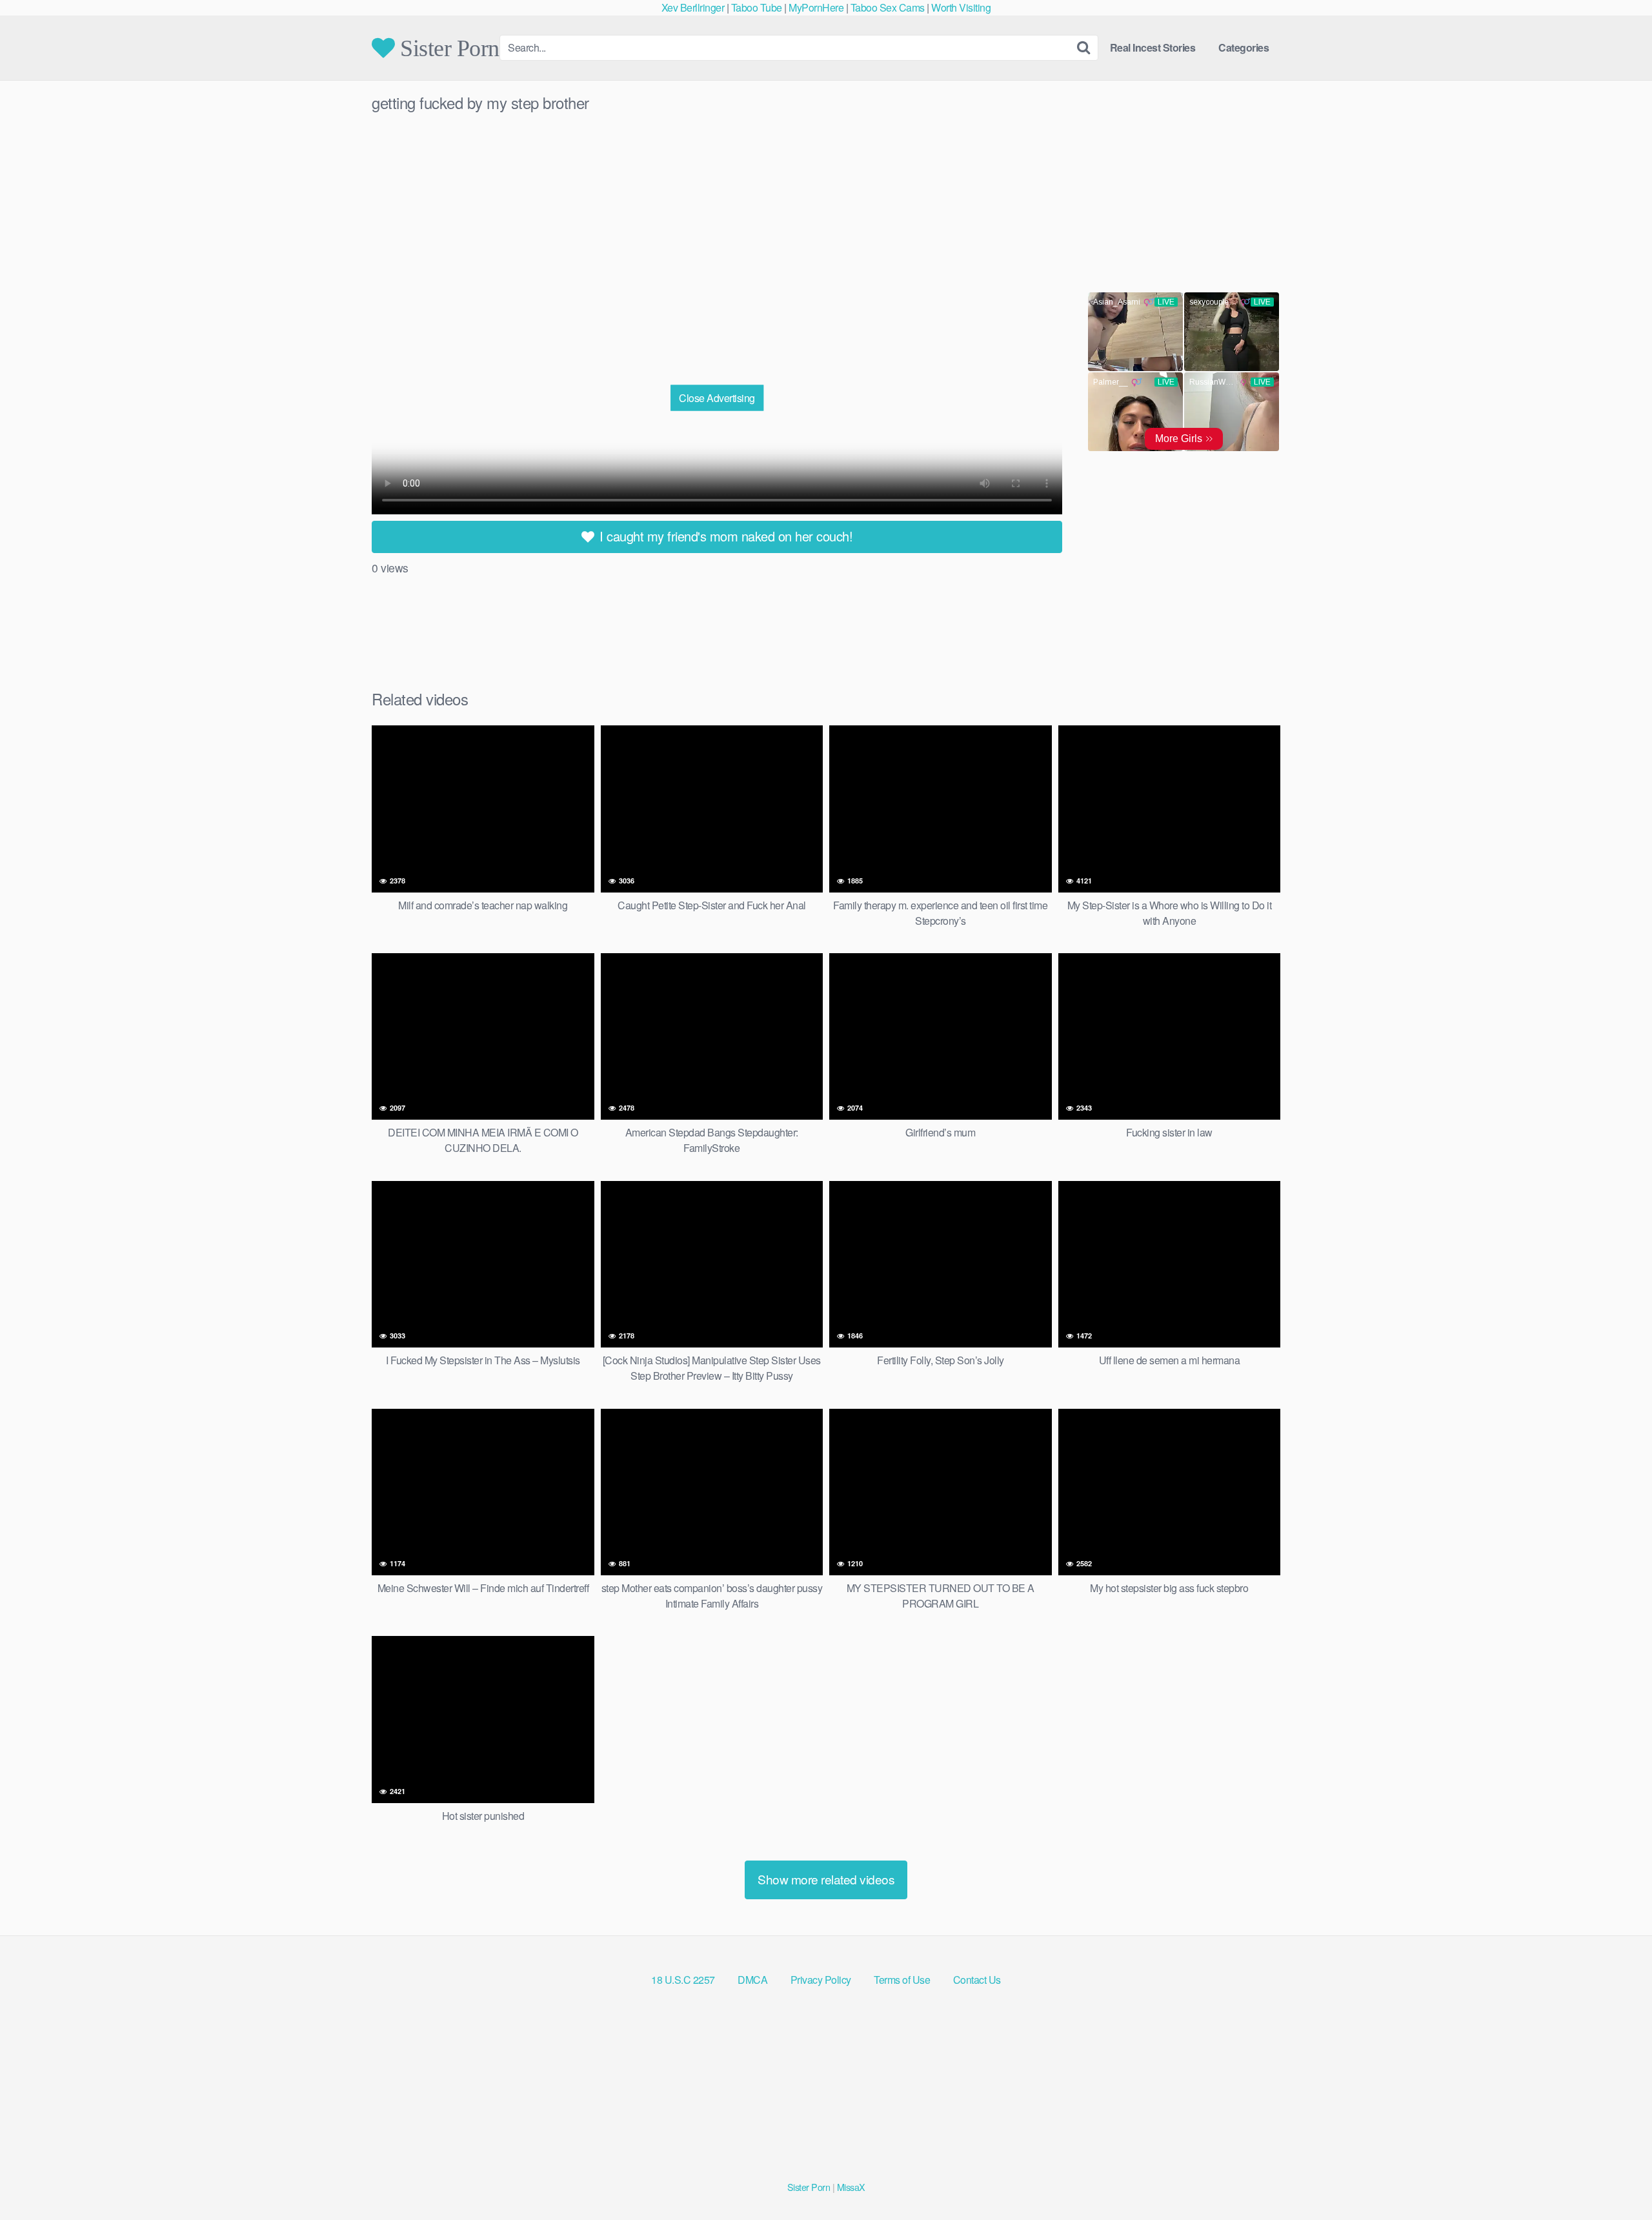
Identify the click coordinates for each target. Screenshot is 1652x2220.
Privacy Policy (821, 1980)
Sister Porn (447, 48)
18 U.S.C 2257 (683, 1980)
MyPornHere (816, 7)
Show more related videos (826, 1879)
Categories (1244, 47)
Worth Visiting (961, 7)
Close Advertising (717, 397)
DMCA (752, 1980)
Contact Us (977, 1980)
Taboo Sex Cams (888, 7)
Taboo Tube (757, 7)
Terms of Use (902, 1980)
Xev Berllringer (693, 7)
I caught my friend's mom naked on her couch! (725, 536)
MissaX (851, 2187)
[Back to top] (1617, 2179)
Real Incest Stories (1153, 47)
